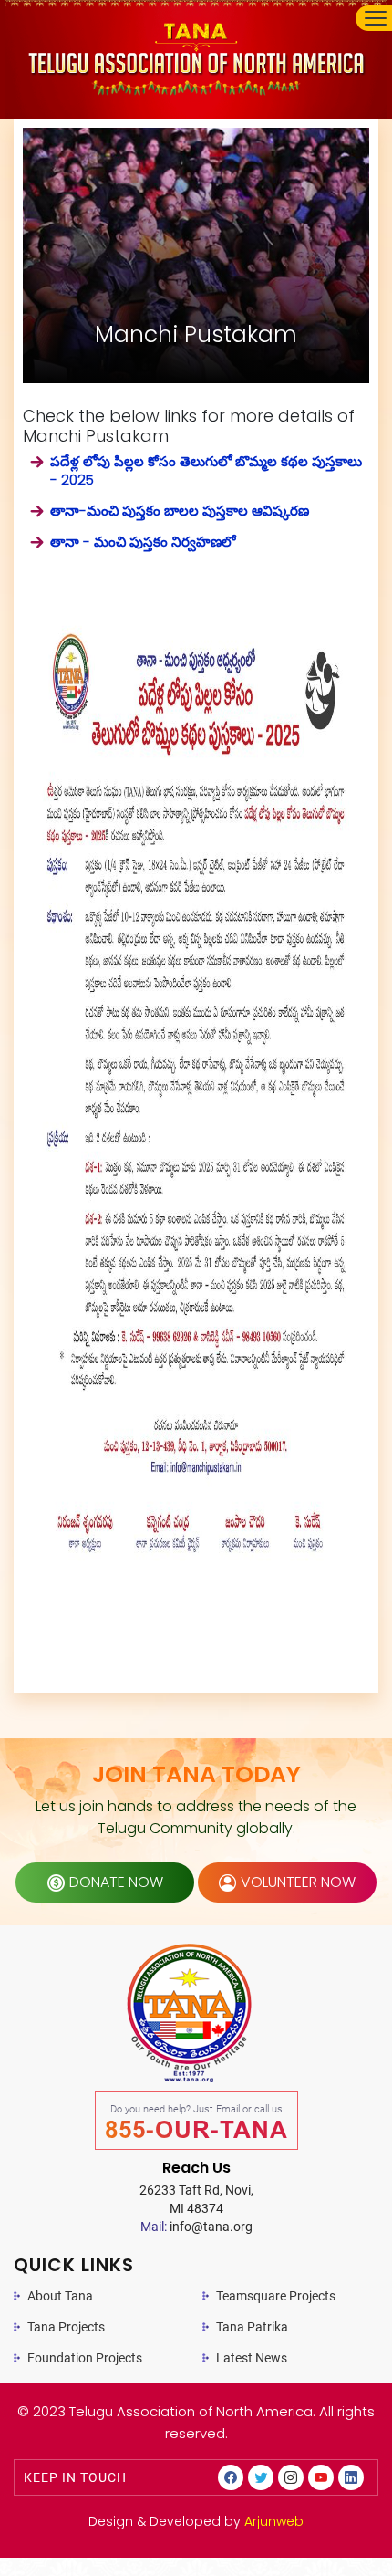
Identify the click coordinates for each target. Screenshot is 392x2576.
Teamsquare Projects (276, 2296)
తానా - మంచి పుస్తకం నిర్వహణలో (143, 542)
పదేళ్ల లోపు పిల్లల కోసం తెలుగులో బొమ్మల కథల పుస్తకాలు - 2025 (206, 471)
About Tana (60, 2296)
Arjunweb (274, 2521)
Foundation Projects (85, 2358)
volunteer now (298, 1882)
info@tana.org (196, 2227)
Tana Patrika (252, 2327)
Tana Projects (66, 2327)
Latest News (252, 2358)
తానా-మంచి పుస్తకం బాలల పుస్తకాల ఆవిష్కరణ (180, 511)
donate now (116, 1882)
